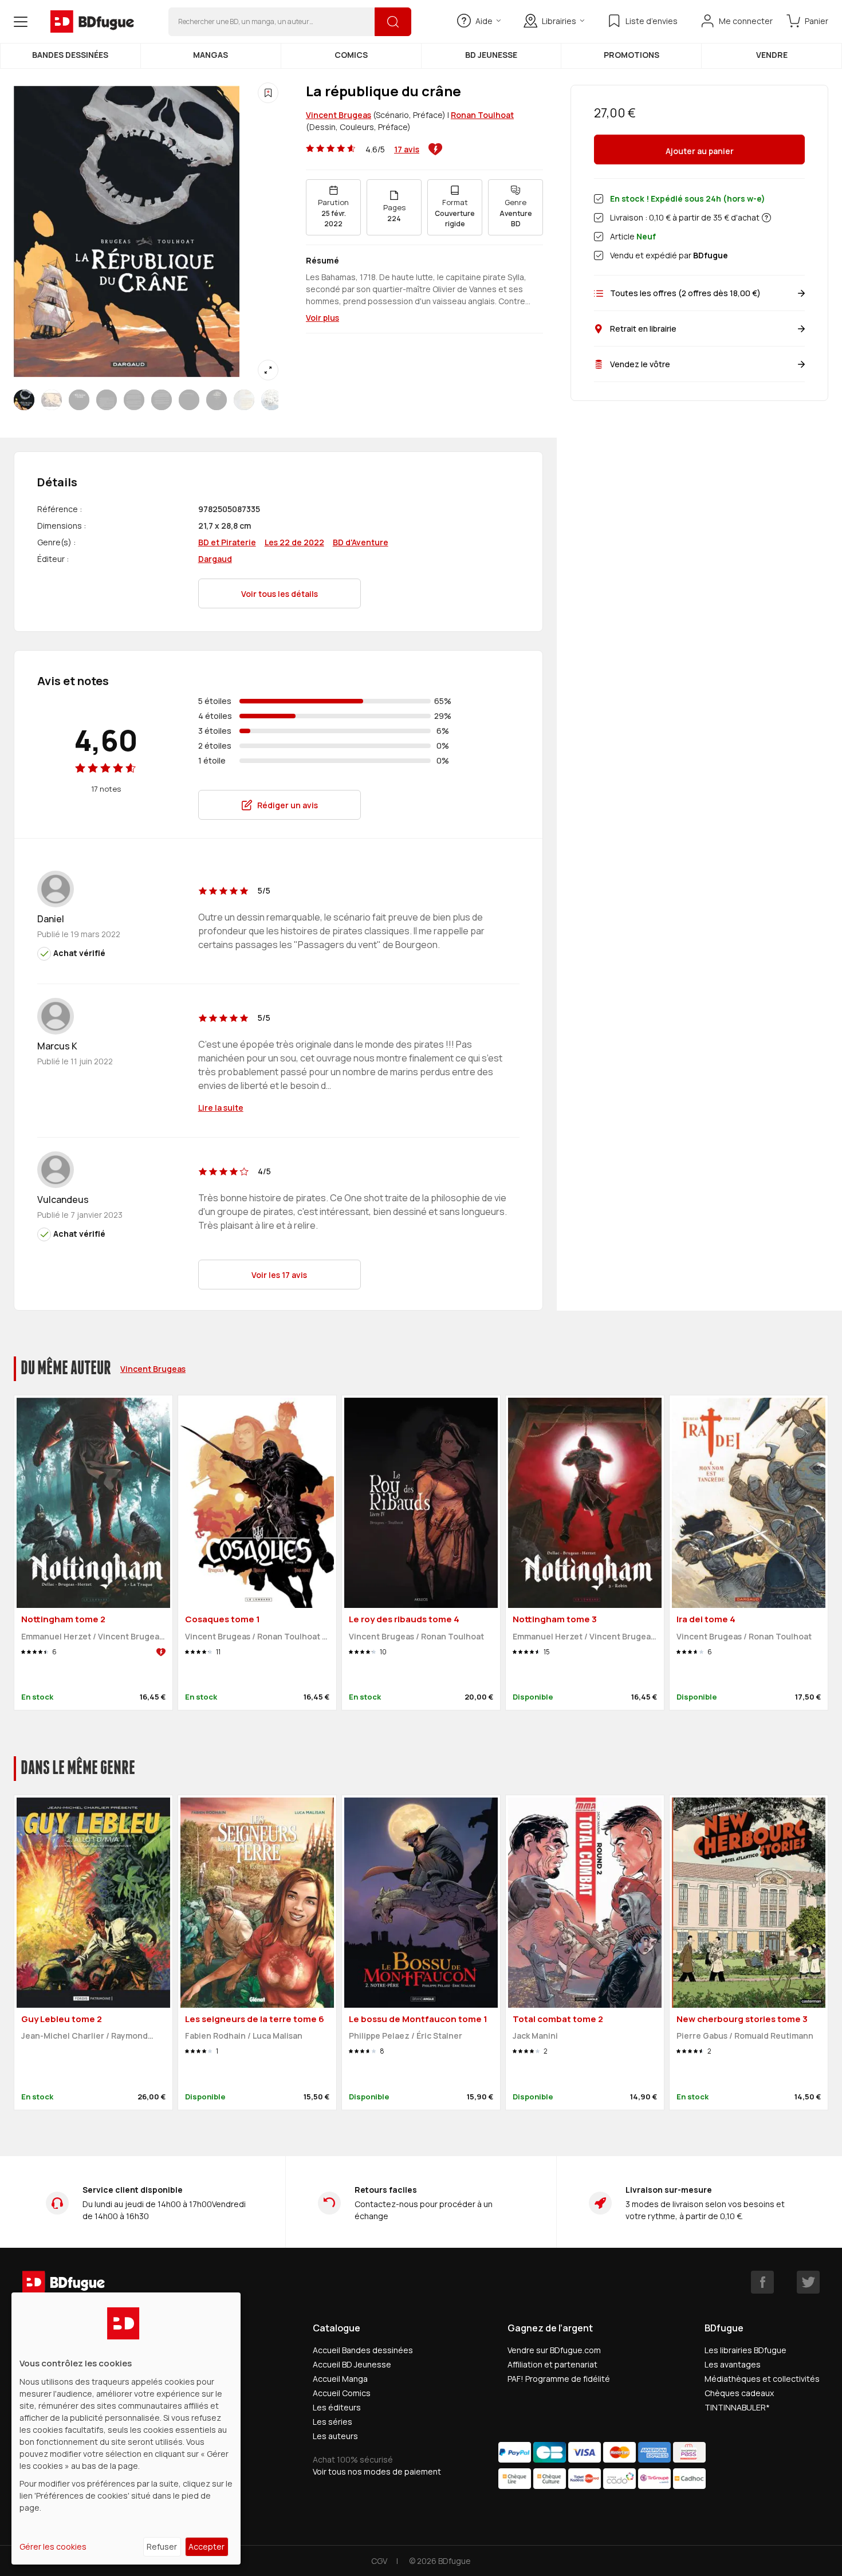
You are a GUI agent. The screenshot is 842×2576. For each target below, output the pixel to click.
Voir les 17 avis (279, 1275)
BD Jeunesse (491, 55)
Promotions (631, 55)
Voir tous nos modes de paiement (377, 2471)
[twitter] (808, 2282)
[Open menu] (21, 22)
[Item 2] (79, 400)
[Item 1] (52, 400)
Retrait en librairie (643, 329)
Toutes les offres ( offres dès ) (685, 293)
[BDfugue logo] (92, 22)
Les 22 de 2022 (294, 542)
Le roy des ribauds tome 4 (404, 1619)
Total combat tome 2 (558, 2019)
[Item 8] (244, 400)
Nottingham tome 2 (63, 1619)
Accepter (206, 2546)
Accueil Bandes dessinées (363, 2350)
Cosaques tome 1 (223, 1619)
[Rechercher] (393, 22)
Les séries (333, 2422)
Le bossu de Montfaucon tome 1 (418, 2019)
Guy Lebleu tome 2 (62, 2019)
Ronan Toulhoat (482, 115)
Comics (351, 55)
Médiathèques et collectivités (762, 2379)
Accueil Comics (342, 2393)
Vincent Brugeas (339, 115)
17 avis (407, 149)
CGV (379, 2561)
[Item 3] (107, 400)
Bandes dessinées (70, 55)
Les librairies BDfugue (745, 2350)
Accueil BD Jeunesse (352, 2364)
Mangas (210, 55)
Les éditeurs (337, 2407)
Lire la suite (221, 1108)
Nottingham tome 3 (555, 1619)
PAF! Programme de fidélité (559, 2379)
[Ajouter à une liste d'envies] (268, 93)
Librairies (559, 21)
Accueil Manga (340, 2379)
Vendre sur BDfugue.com (554, 2350)
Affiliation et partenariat (552, 2364)
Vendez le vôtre (640, 364)
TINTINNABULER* (737, 2407)
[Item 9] (272, 400)
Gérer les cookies (53, 2546)
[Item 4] (134, 400)
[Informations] (766, 218)
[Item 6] (189, 400)
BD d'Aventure (361, 542)
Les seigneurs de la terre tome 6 (255, 2019)
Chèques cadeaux (739, 2393)
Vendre (772, 55)
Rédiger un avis (288, 805)
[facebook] (762, 2282)
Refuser (162, 2546)
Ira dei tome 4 (706, 1619)
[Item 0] (24, 400)
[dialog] (126, 2428)
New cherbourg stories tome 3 (742, 2019)
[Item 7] (217, 400)
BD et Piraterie (227, 542)
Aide (484, 21)
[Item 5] (162, 400)
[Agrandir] (268, 370)
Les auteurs (335, 2436)
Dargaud (215, 559)
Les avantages (733, 2364)
